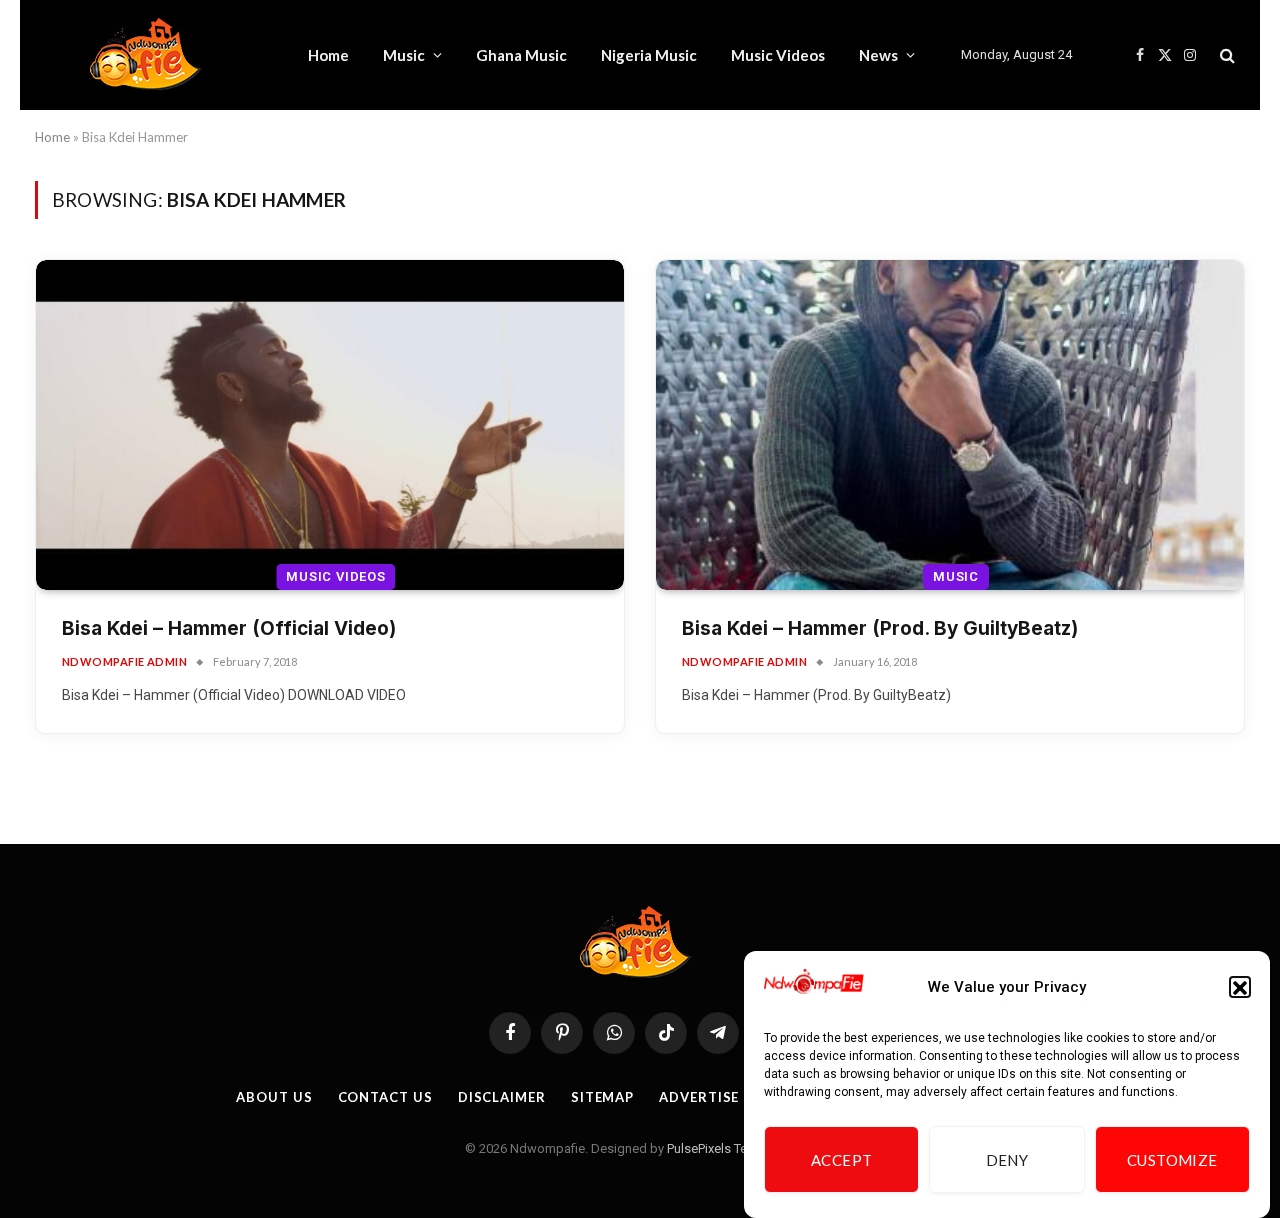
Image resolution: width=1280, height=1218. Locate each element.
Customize (1172, 1160)
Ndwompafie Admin (124, 661)
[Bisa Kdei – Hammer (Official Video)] (330, 425)
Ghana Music (521, 55)
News (878, 55)
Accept (842, 1160)
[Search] (1225, 55)
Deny (1007, 1160)
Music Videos (778, 55)
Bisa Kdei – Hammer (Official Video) (229, 628)
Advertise (699, 1097)
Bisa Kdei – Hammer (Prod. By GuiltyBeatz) (880, 628)
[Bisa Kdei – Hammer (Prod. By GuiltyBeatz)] (950, 425)
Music (404, 55)
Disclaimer (502, 1097)
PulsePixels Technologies (739, 1148)
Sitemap (602, 1097)
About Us (274, 1097)
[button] (1240, 988)
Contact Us (385, 1097)
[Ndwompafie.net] (150, 55)
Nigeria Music (649, 55)
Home (328, 55)
